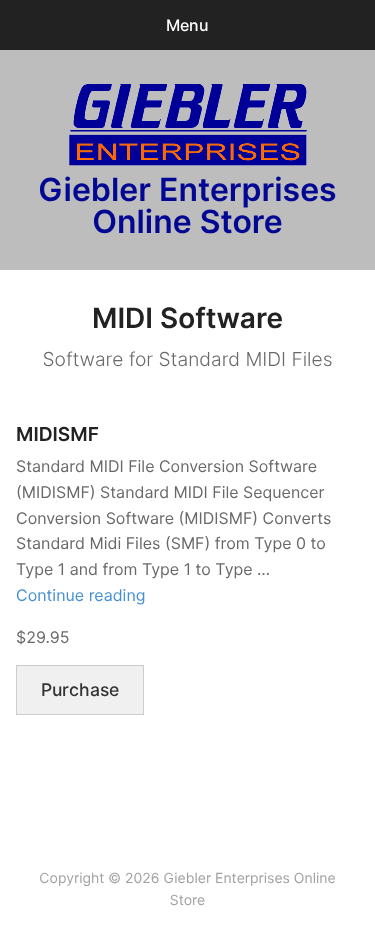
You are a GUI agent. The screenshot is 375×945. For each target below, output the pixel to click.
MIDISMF (57, 434)
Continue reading (81, 595)
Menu (187, 25)
